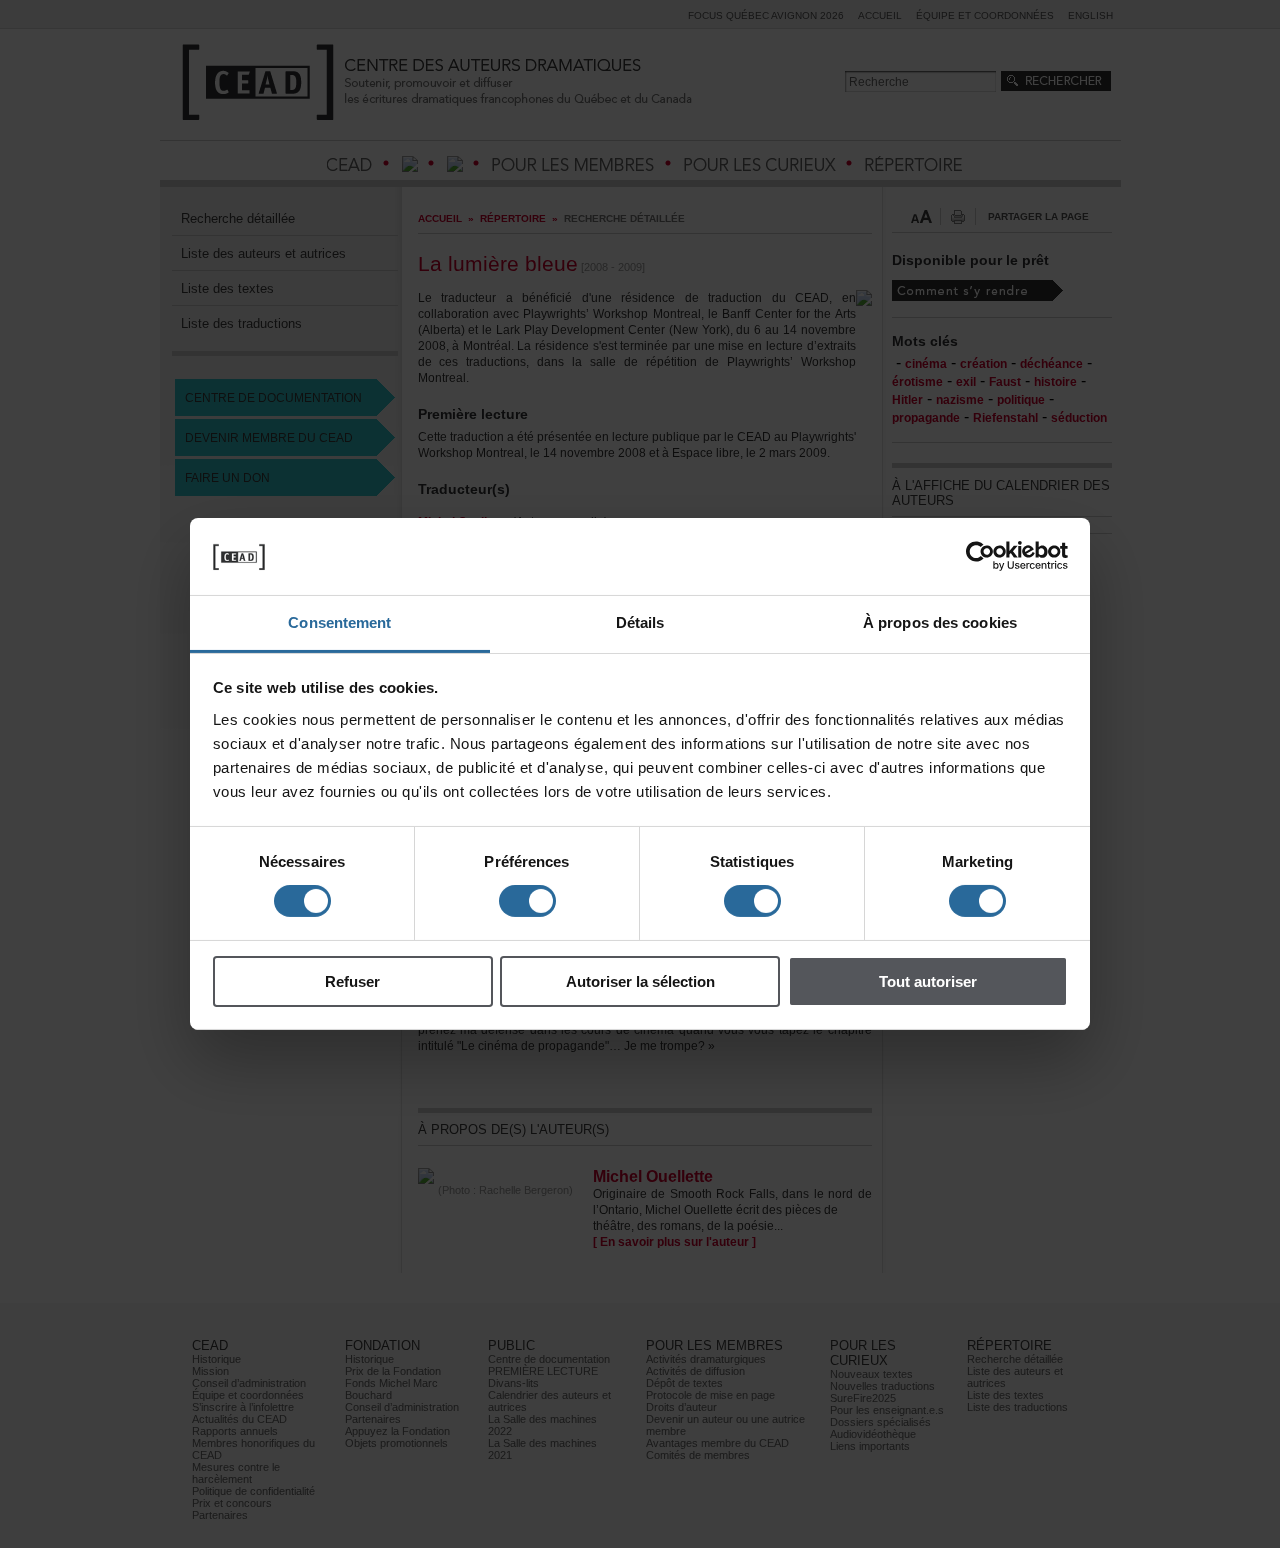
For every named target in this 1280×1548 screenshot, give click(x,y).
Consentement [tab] (339, 622)
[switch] (527, 901)
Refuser (352, 981)
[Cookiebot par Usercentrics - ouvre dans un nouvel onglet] (980, 556)
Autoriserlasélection (640, 981)
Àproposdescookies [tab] (940, 622)
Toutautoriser (928, 981)
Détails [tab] (640, 622)
